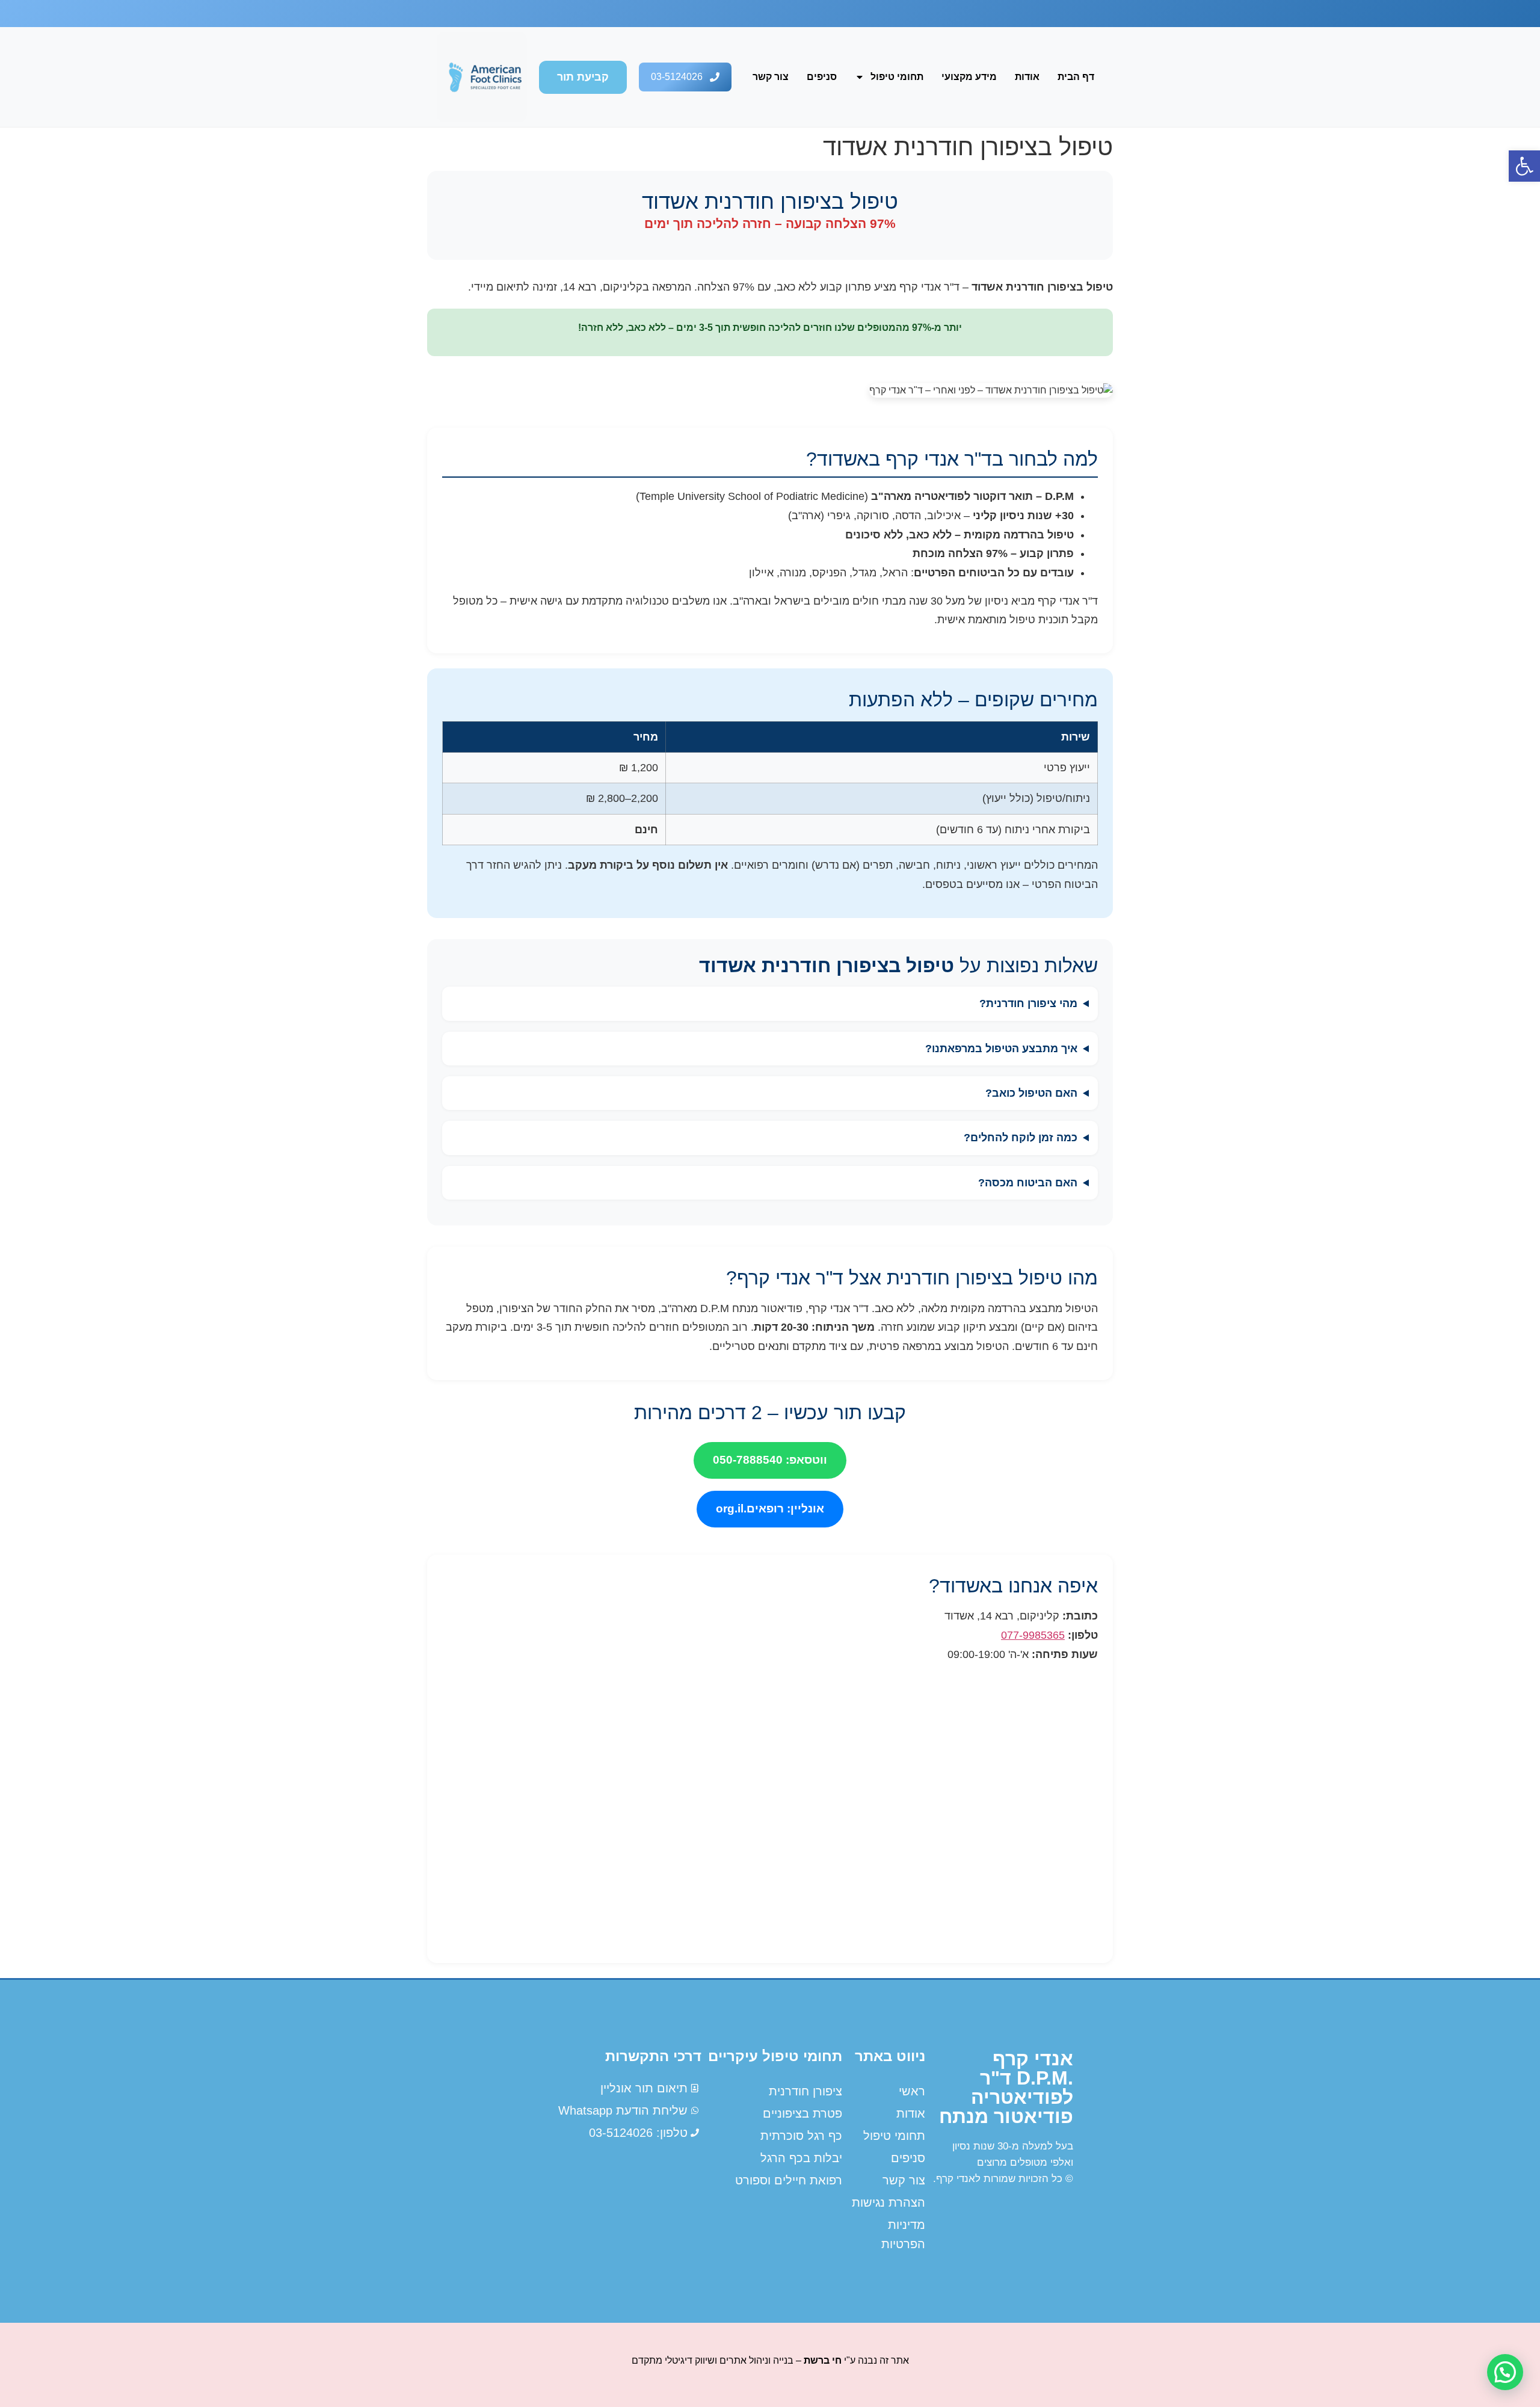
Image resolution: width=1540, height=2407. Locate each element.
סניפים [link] (822, 77)
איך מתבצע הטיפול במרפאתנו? (1001, 1049)
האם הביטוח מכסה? (1028, 1183)
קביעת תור (583, 77)
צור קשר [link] (771, 77)
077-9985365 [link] (1033, 1635)
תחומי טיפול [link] (897, 77)
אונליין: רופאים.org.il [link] (770, 1509)
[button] (1505, 2372)
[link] (1524, 166)
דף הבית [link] (1076, 77)
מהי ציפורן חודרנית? (1028, 1003)
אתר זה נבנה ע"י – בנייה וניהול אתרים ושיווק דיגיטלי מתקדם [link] (770, 2360)
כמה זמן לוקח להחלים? (1021, 1138)
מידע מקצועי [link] (969, 77)
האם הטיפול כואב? (1031, 1093)
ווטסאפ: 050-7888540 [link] (770, 1460)
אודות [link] (1027, 77)
